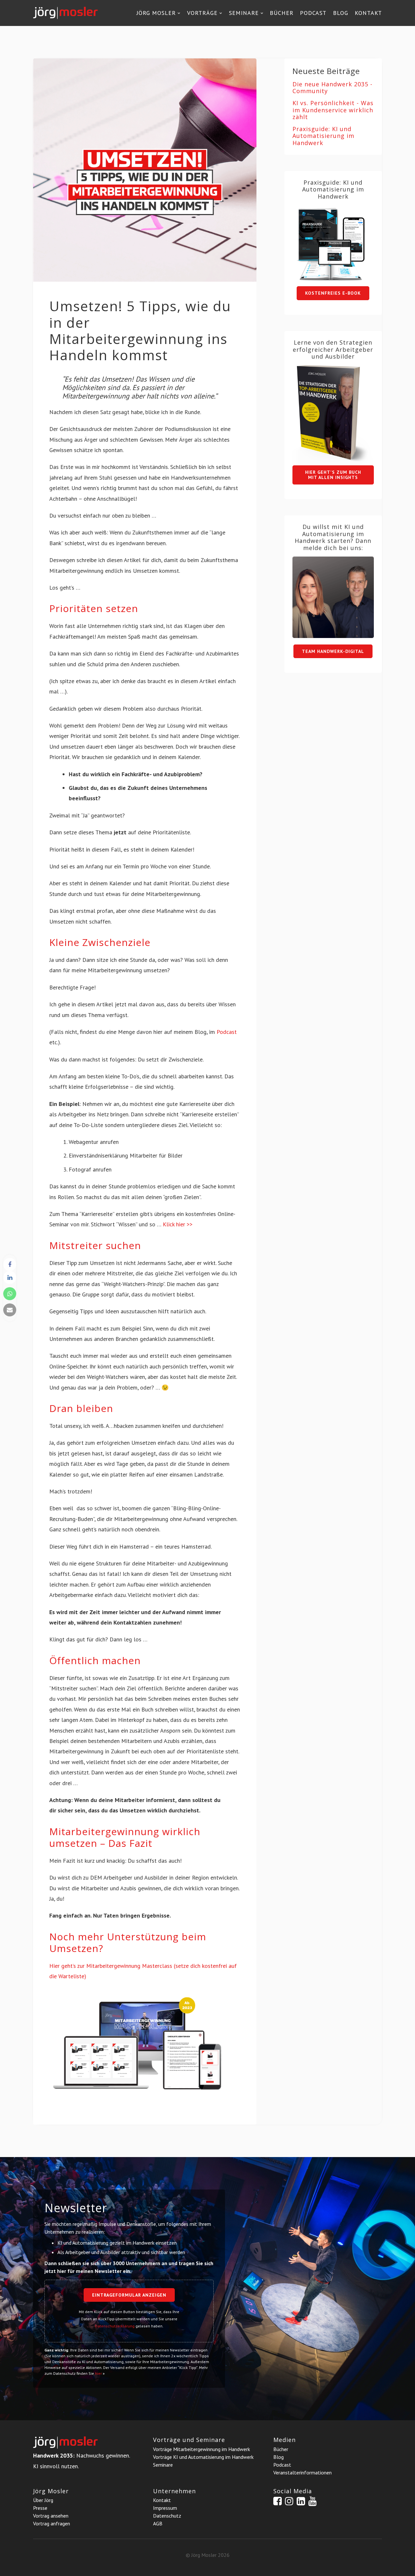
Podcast (313, 13)
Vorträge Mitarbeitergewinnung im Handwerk (202, 2449)
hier (98, 2373)
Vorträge (202, 13)
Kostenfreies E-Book (333, 293)
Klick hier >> (178, 1224)
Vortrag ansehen (51, 2516)
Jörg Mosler (156, 13)
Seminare (244, 13)
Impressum (165, 2508)
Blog (341, 13)
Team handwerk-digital (333, 651)
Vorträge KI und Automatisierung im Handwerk (203, 2457)
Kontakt (368, 13)
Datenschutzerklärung (115, 2326)
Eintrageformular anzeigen (129, 2295)
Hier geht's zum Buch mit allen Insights (333, 475)
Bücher (282, 13)
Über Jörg (43, 2500)
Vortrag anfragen (52, 2523)
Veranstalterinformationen (302, 2472)
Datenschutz (167, 2516)
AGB (158, 2523)
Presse (40, 2508)
